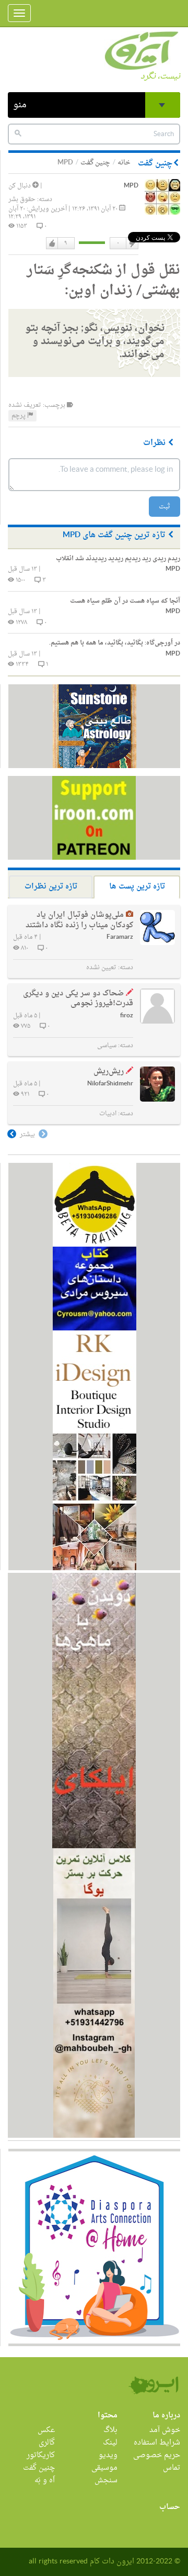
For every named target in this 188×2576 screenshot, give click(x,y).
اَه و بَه (45, 2480)
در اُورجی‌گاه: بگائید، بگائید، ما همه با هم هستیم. (115, 643)
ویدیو (108, 2455)
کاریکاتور (41, 2455)
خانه (124, 163)
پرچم (19, 416)
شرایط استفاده (157, 2443)
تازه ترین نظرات (51, 887)
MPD (131, 186)
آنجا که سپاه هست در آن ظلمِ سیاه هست (125, 601)
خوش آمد (165, 2430)
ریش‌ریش (109, 1072)
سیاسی (107, 1046)
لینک (110, 2443)
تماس (172, 2468)
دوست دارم (52, 243)
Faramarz (120, 937)
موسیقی (104, 2468)
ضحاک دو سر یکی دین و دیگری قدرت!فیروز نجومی (78, 999)
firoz (127, 1016)
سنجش (106, 2480)
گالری (47, 2443)
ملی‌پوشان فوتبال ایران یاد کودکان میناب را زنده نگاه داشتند (79, 920)
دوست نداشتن (132, 243)
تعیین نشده (101, 968)
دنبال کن (20, 186)
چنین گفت (95, 163)
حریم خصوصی (157, 2455)
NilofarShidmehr (110, 1084)
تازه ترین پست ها (137, 887)
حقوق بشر (22, 199)
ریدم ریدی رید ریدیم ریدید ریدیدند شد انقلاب (118, 559)
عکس (46, 2430)
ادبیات (108, 1114)
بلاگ (110, 2430)
